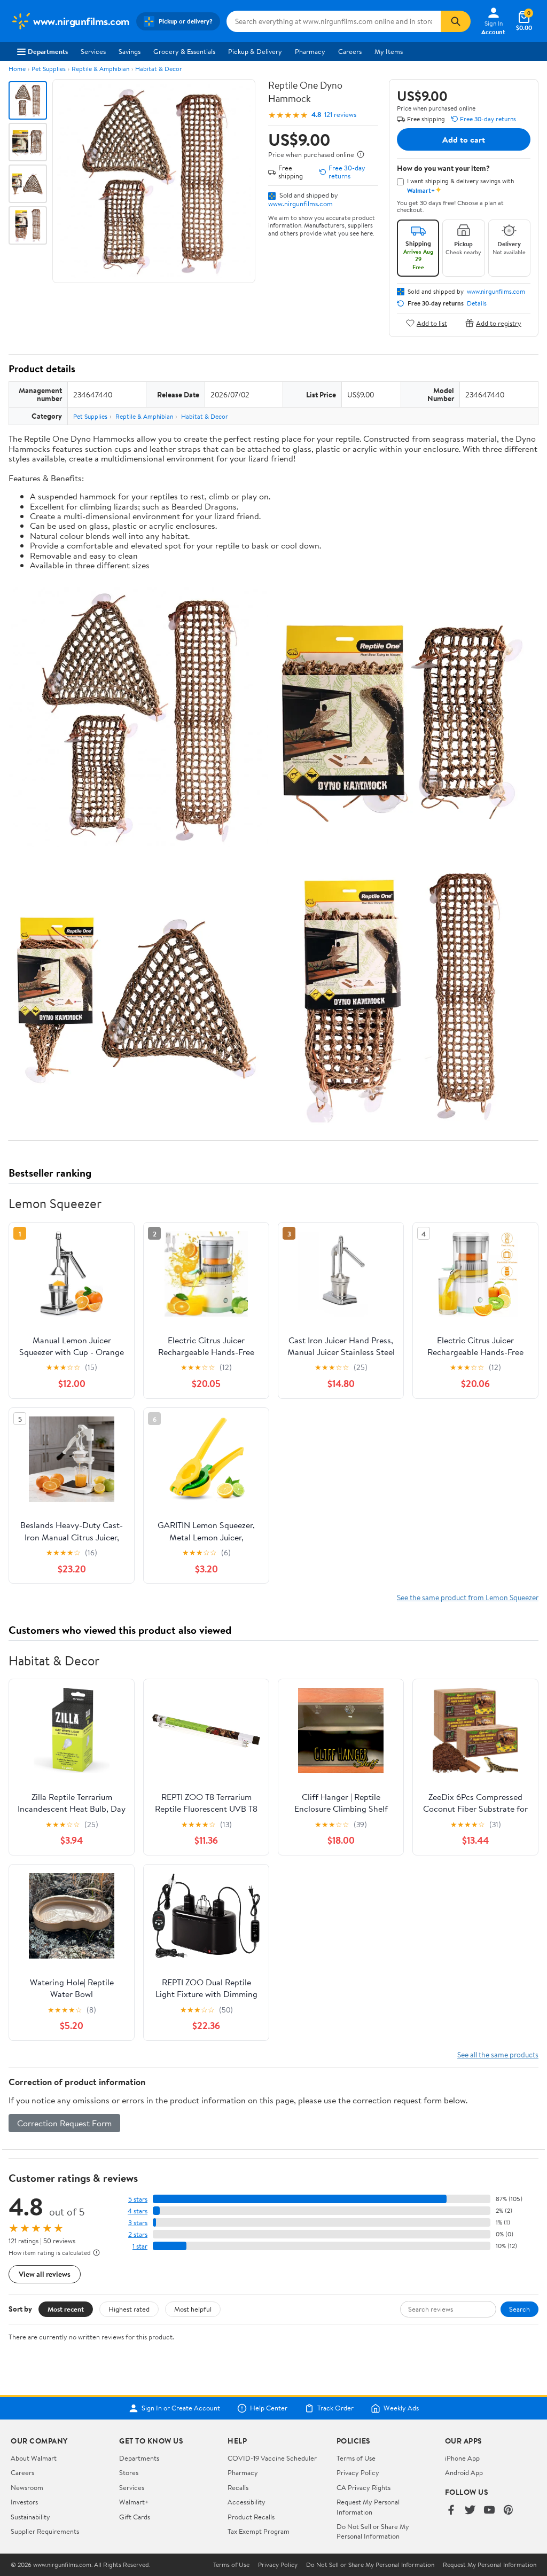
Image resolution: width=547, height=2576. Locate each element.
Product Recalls (251, 2517)
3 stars (138, 2223)
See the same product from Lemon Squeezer (468, 1597)
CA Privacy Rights (364, 2487)
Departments (48, 51)
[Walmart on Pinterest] (509, 2511)
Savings (130, 51)
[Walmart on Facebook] (451, 2511)
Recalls (238, 2487)
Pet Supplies (49, 69)
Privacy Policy (358, 2472)
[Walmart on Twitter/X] (470, 2511)
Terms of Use (356, 2458)
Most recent (66, 2309)
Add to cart (464, 139)
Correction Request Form (64, 2123)
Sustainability (30, 2517)
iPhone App (462, 2458)
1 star (140, 2246)
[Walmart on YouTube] (489, 2511)
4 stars (138, 2211)
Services (93, 51)
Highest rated (129, 2309)
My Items (389, 51)
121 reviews (340, 115)
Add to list (432, 323)
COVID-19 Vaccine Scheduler (272, 2458)
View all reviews (45, 2274)
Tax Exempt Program (259, 2531)
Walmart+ (134, 2502)
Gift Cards (135, 2517)
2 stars (138, 2234)
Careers (350, 51)
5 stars (138, 2199)
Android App (464, 2472)
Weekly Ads (401, 2408)
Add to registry (499, 323)
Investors (24, 2502)
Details (477, 303)
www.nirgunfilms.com (300, 203)
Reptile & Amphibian (100, 69)
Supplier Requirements (45, 2531)
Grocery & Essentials (184, 51)
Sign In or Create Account (181, 2408)
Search (519, 2309)
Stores (129, 2472)
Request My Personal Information (368, 2507)
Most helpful (193, 2309)
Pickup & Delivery (255, 51)
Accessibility (247, 2502)
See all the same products (498, 2054)
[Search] (456, 21)
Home (17, 69)
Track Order (335, 2408)
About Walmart (34, 2458)
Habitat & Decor (159, 69)
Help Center (269, 2408)
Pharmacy (310, 51)
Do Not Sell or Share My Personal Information (373, 2531)
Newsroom (27, 2487)
